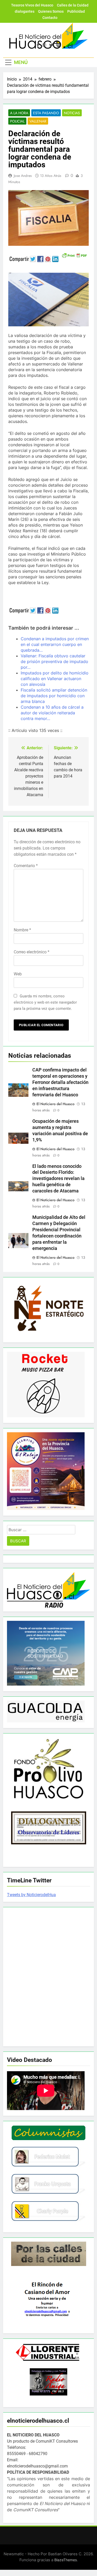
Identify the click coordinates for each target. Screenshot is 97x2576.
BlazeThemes (66, 2560)
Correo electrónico (32, 952)
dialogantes (25, 11)
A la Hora (19, 113)
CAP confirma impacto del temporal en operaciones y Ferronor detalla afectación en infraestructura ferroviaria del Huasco (60, 1082)
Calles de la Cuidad (73, 5)
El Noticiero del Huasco (55, 1104)
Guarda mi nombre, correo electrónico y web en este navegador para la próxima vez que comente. (45, 1002)
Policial (17, 121)
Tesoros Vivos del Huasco (32, 5)
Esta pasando (46, 113)
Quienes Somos (51, 11)
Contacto (50, 18)
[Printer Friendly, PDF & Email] (74, 255)
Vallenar (38, 121)
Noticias (72, 113)
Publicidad (76, 11)
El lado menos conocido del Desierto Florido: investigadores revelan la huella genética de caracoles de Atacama (58, 1179)
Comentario (26, 866)
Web (18, 974)
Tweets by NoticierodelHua (31, 1895)
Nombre (22, 930)
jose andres (23, 176)
